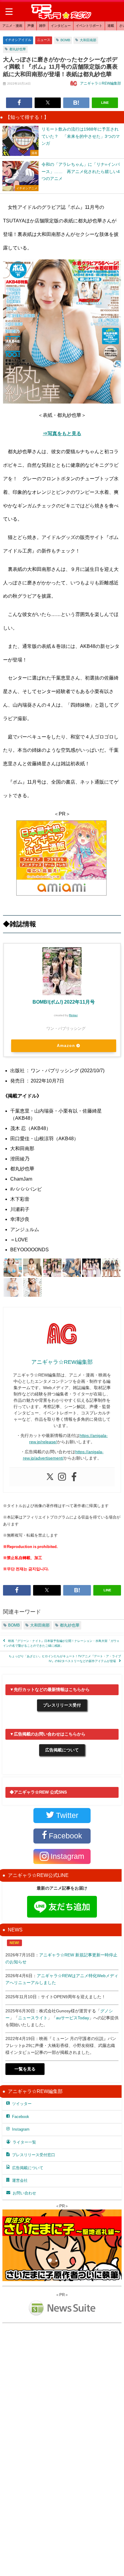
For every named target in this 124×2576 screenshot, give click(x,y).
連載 (111, 26)
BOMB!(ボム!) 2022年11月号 (64, 1002)
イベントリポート (89, 26)
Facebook (21, 2117)
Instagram (21, 2129)
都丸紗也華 (18, 49)
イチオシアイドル (18, 40)
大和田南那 (88, 40)
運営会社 (20, 2180)
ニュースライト (33, 2018)
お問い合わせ (24, 2193)
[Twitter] (50, 1477)
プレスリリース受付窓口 (34, 2155)
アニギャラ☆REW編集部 (101, 83)
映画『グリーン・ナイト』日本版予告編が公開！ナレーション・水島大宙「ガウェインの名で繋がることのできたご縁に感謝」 (61, 1643)
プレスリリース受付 (62, 1705)
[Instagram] (62, 1477)
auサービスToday (73, 2018)
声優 (31, 26)
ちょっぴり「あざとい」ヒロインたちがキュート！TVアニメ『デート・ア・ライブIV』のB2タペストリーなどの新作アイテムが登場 (65, 1659)
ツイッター (22, 2104)
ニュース (44, 40)
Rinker (73, 1015)
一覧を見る (25, 2069)
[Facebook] (74, 1477)
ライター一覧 (24, 2142)
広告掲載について (62, 1750)
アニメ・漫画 (12, 26)
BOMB (65, 40)
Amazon (66, 1046)
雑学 (42, 26)
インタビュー (61, 26)
